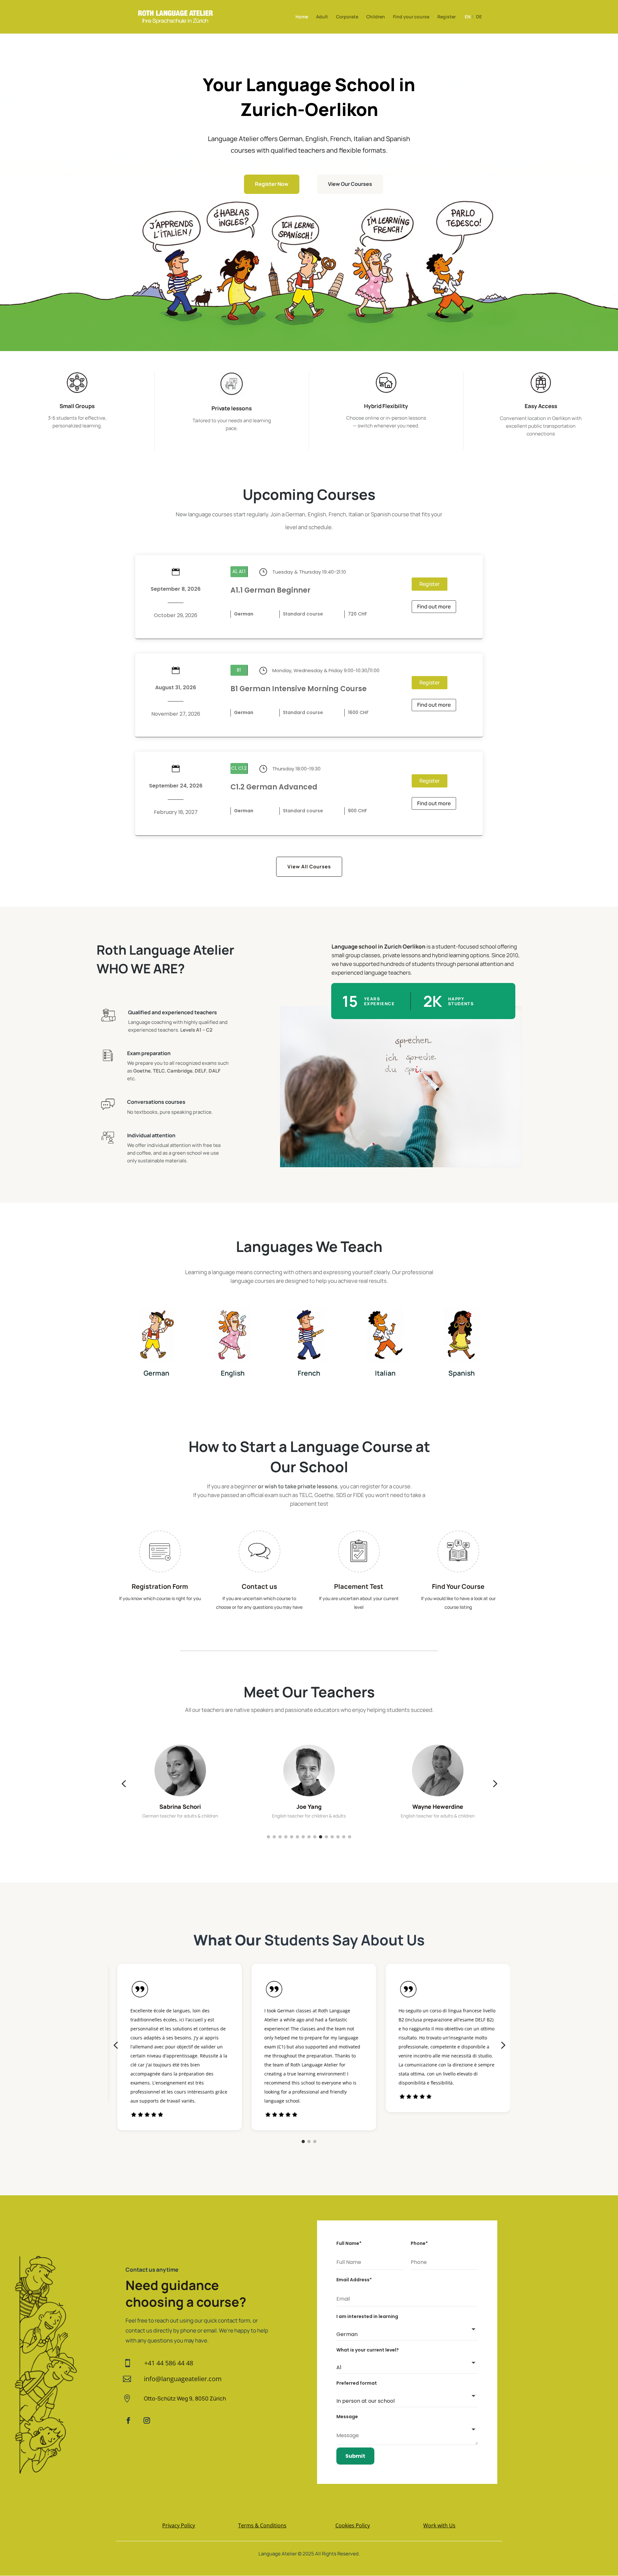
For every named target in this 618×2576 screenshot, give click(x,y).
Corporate (347, 17)
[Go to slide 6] (297, 1837)
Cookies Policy (353, 2525)
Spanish (462, 1373)
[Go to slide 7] (303, 1837)
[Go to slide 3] (280, 1837)
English (233, 1373)
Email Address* (354, 2280)
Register (447, 17)
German (156, 1373)
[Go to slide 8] (309, 1837)
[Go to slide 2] (274, 1837)
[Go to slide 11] (326, 1837)
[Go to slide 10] (321, 1837)
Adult (322, 17)
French (309, 1373)
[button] (124, 1784)
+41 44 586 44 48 (169, 2363)
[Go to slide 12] (332, 1837)
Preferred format (357, 2383)
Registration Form (160, 1586)
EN (468, 17)
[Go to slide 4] (286, 1837)
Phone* (419, 2243)
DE (479, 17)
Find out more (434, 606)
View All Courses (309, 867)
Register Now (272, 184)
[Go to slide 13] (338, 1837)
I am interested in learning (367, 2316)
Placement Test (359, 1586)
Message (347, 2417)
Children (376, 17)
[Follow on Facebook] (128, 2420)
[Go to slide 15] (350, 1837)
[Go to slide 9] (315, 1837)
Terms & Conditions (262, 2525)
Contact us (259, 1586)
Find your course (411, 17)
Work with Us (439, 2525)
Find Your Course (458, 1586)
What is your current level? (368, 2350)
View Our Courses (350, 184)
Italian (385, 1373)
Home (302, 17)
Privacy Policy (179, 2525)
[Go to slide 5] (292, 1837)
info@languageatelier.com (183, 2379)
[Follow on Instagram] (147, 2420)
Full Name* (349, 2243)
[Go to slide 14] (344, 1837)
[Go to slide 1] (268, 1837)
